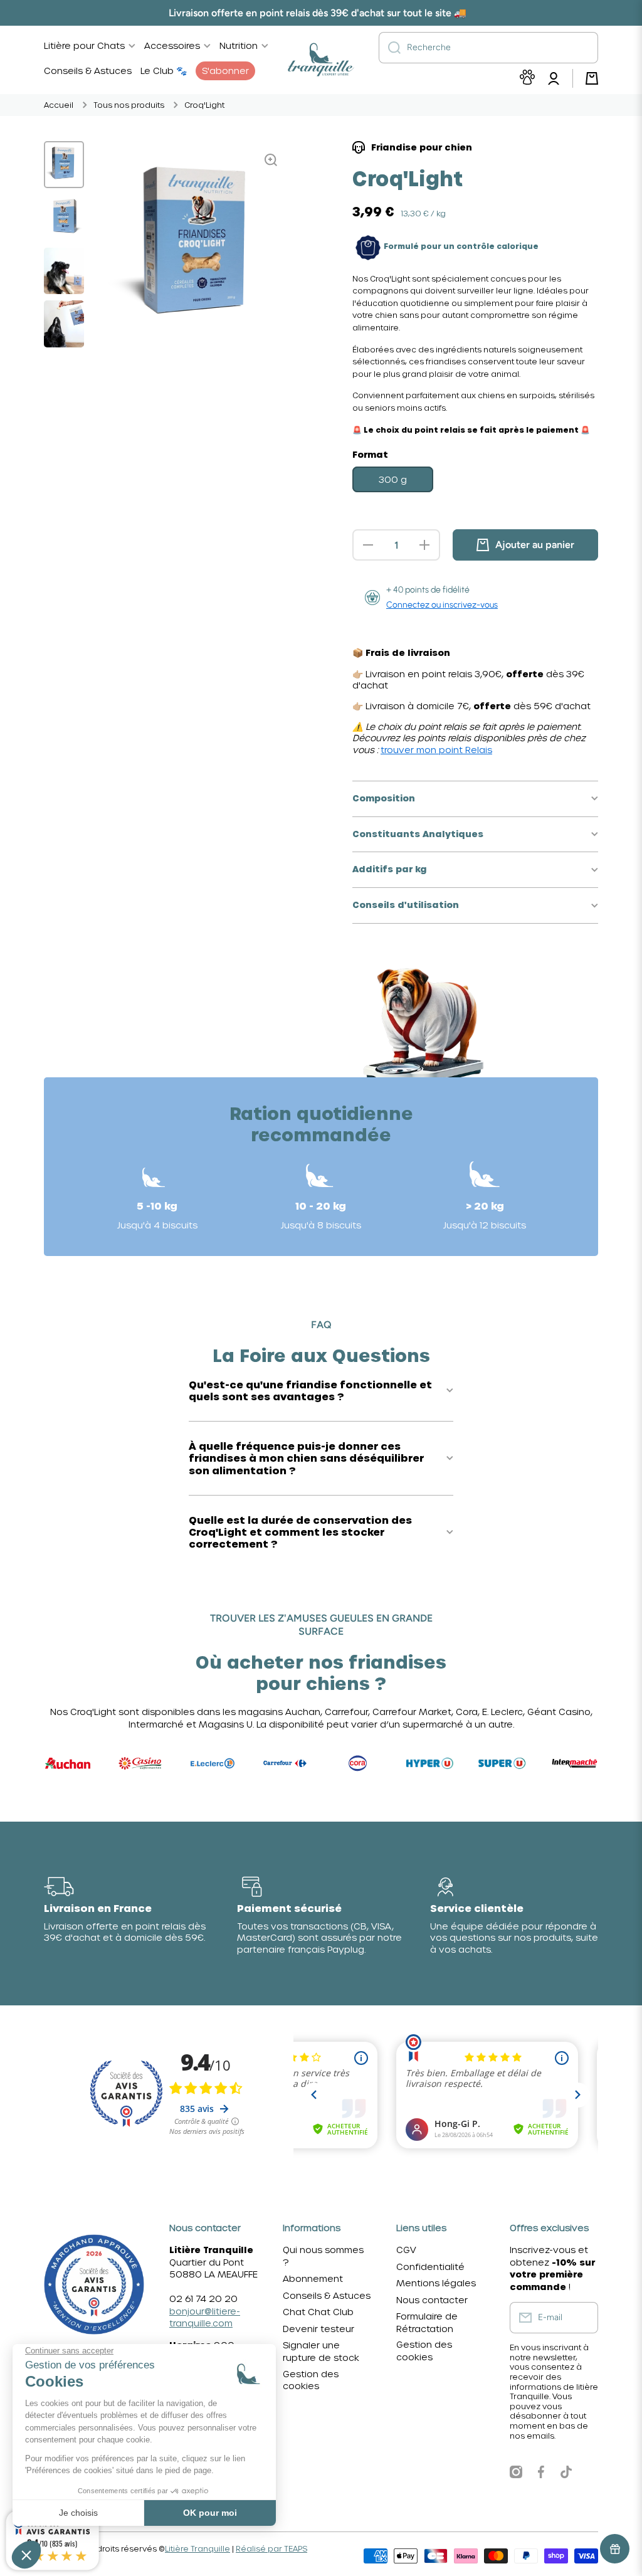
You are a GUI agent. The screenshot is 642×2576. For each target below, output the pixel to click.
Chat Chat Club (318, 2312)
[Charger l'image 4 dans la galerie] (64, 324)
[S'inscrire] (582, 2318)
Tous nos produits (129, 105)
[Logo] (321, 60)
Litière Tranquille (197, 2548)
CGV (406, 2250)
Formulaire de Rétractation (427, 2322)
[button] (592, 78)
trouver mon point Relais (436, 750)
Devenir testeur (318, 2329)
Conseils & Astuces (327, 2295)
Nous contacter (432, 2300)
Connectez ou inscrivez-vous (442, 605)
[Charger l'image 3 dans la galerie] (64, 271)
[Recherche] (390, 48)
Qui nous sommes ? (323, 2256)
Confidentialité (430, 2267)
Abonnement (313, 2278)
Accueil (59, 105)
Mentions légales (436, 2283)
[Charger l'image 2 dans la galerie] (64, 218)
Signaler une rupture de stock (321, 2351)
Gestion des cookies (311, 2380)
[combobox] (488, 48)
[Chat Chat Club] (527, 79)
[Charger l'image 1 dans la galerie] (64, 165)
